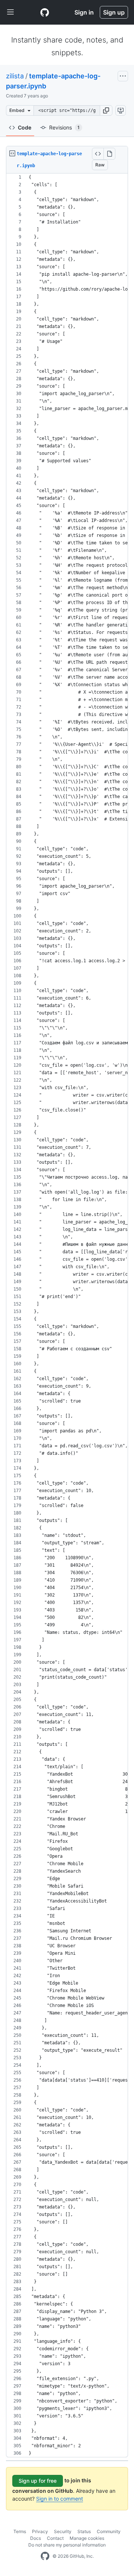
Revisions (64, 127)
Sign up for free (38, 2481)
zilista (15, 76)
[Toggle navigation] (10, 12)
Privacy (40, 2531)
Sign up (114, 12)
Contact (55, 2538)
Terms (20, 2531)
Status (84, 2531)
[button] (106, 110)
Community (109, 2531)
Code (25, 127)
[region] (67, 1315)
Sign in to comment (60, 2499)
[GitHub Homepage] (45, 2556)
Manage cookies (87, 2538)
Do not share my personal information (67, 2545)
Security (63, 2531)
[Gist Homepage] (45, 12)
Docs (36, 2538)
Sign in (84, 12)
